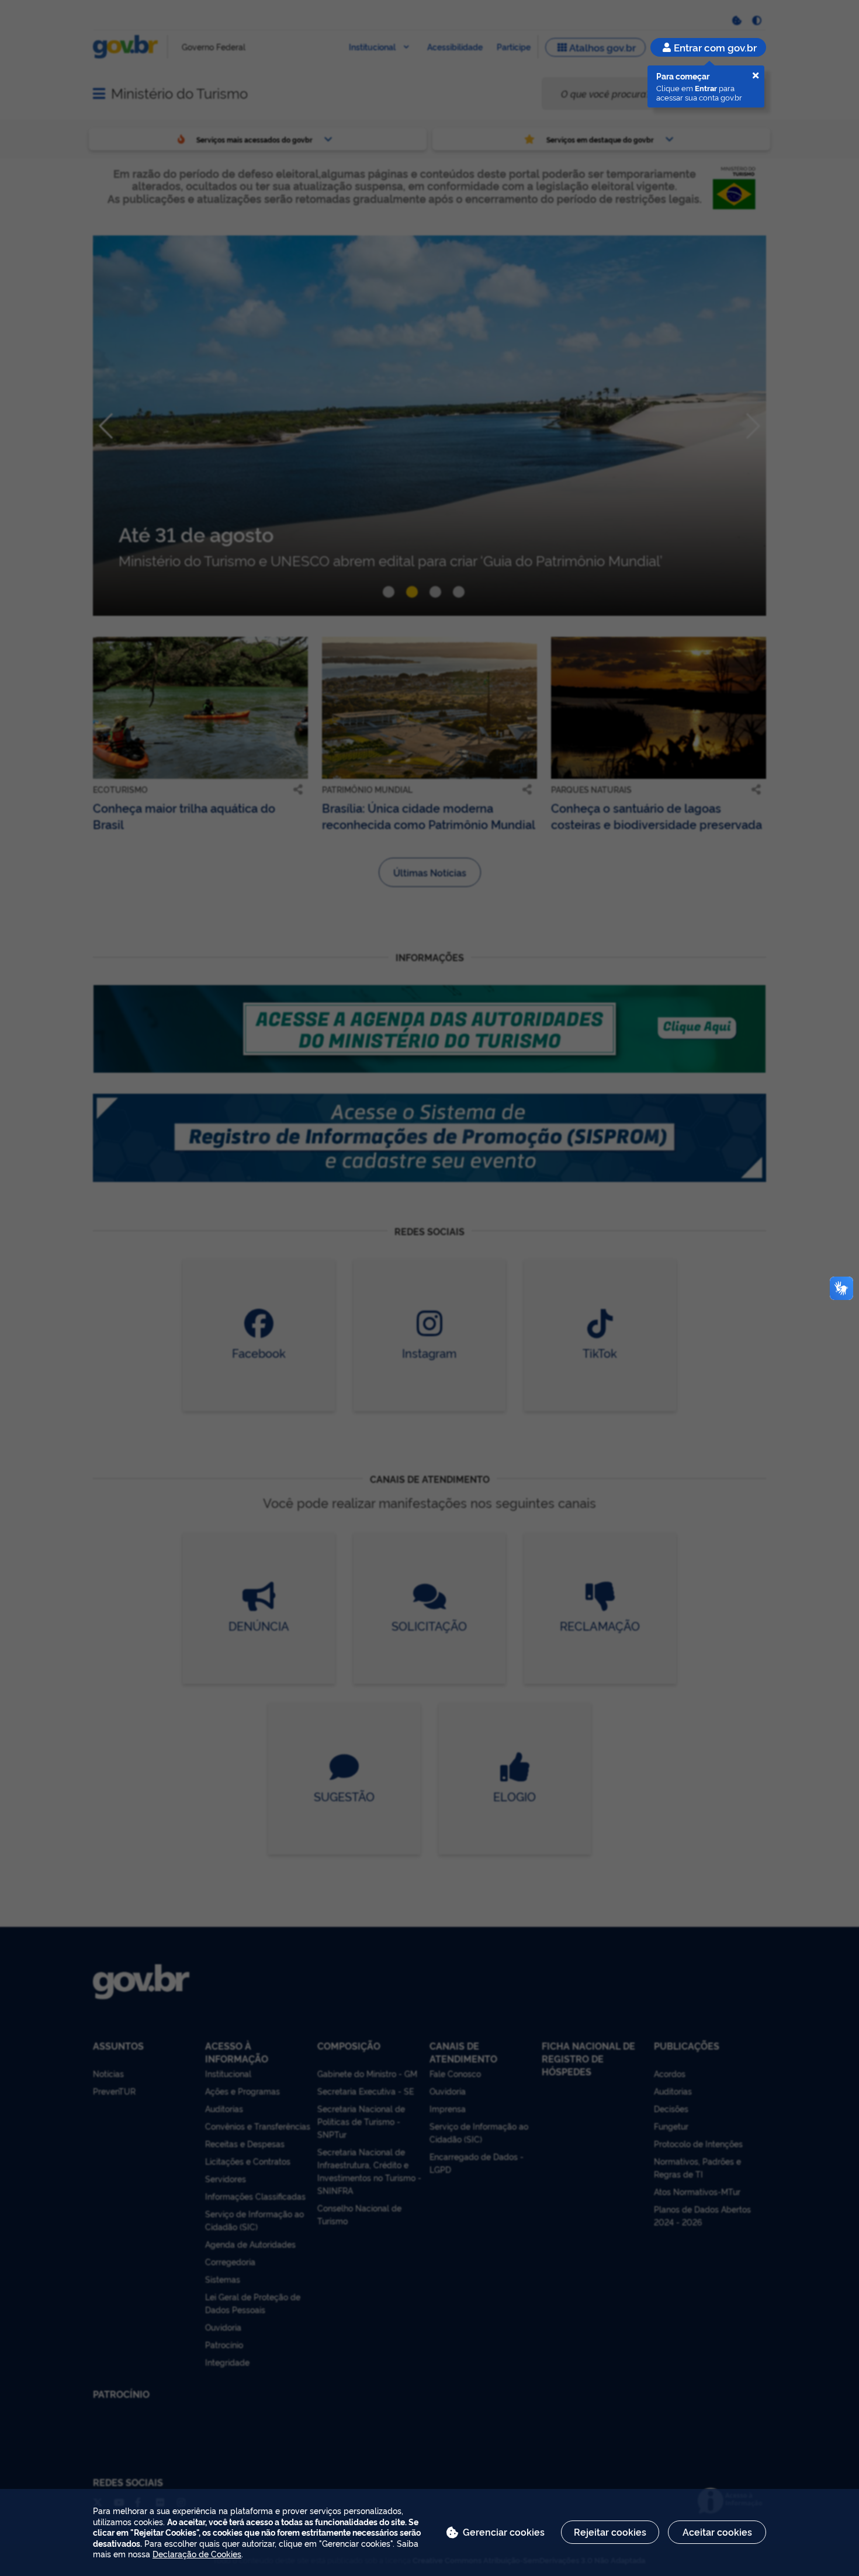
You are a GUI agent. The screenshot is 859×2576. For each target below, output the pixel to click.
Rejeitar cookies (610, 2532)
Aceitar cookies (717, 2532)
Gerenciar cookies (504, 2532)
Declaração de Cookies (197, 2554)
